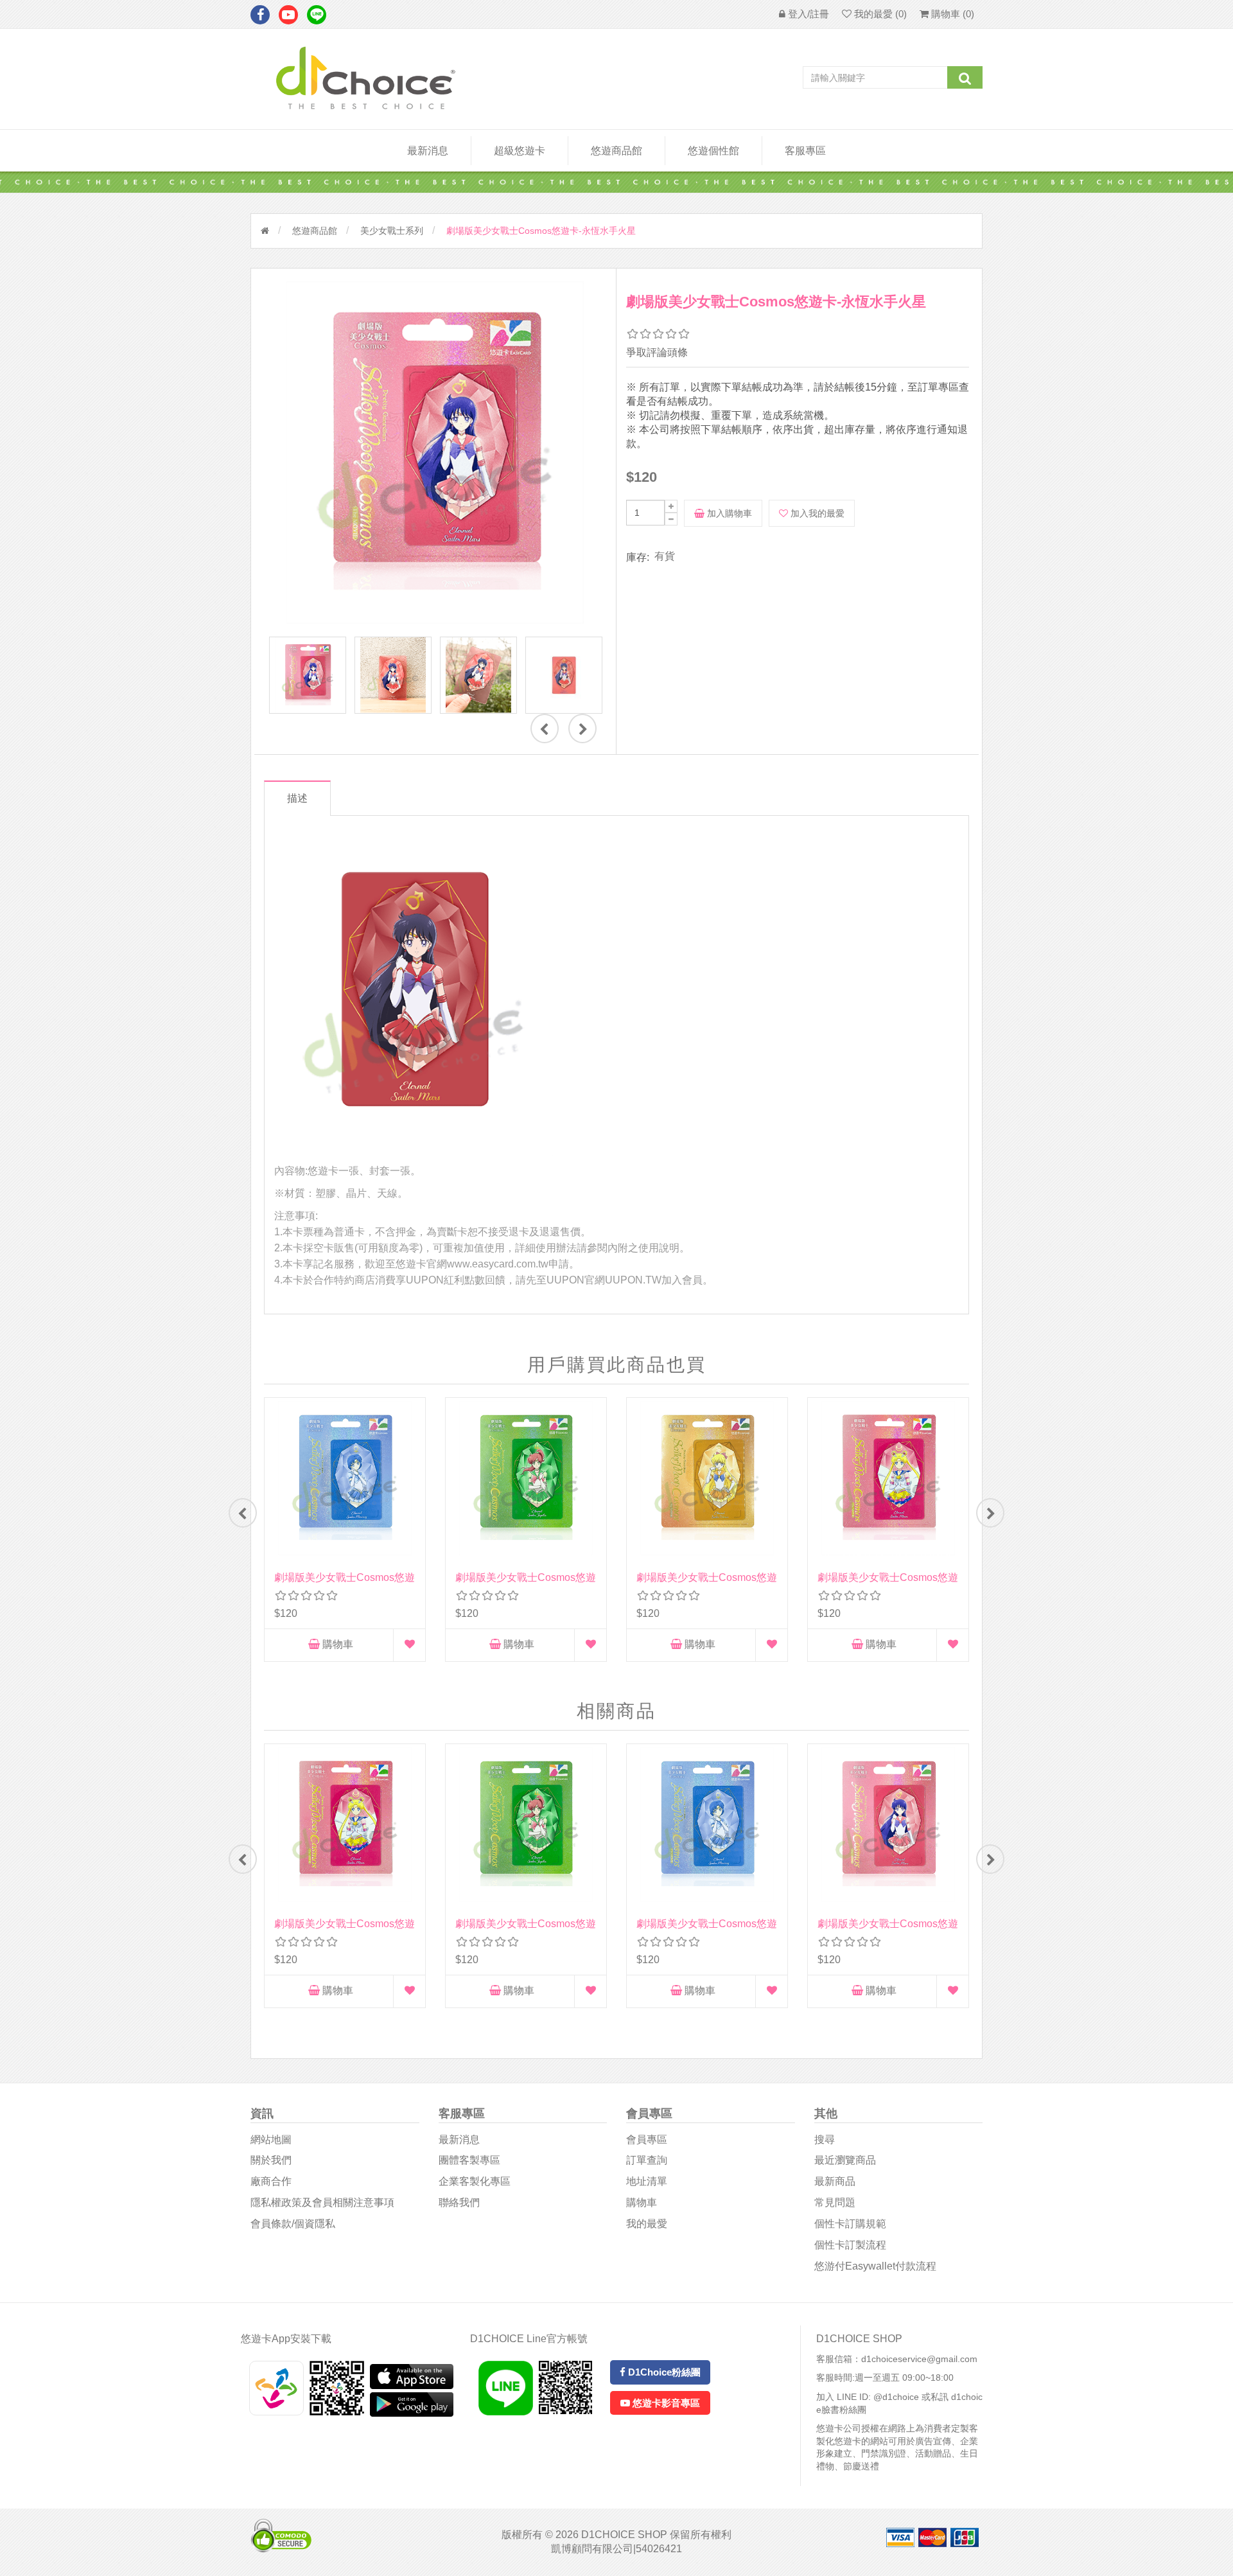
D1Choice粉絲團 (663, 2372)
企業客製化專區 (475, 2181)
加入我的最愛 (816, 513)
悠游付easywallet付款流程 (875, 2266)
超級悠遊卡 (520, 151)
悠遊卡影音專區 (665, 2403)
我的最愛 (647, 2224)
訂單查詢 (647, 2160)
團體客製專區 (469, 2160)
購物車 (337, 1644)
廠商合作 (271, 2181)
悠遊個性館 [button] (713, 151)
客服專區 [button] (805, 151)
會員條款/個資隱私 (293, 2224)
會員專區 (647, 2139)
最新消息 (428, 151)
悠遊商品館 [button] (616, 151)
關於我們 (271, 2160)
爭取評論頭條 (657, 352)
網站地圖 (271, 2139)
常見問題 (835, 2202)
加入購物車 (728, 513)
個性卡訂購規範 (850, 2224)
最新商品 (835, 2181)
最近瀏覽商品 (845, 2160)
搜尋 (825, 2139)
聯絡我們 (459, 2202)
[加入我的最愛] (410, 1645)
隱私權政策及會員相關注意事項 (322, 2202)
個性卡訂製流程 (850, 2245)
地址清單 (647, 2181)
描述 (297, 798)
